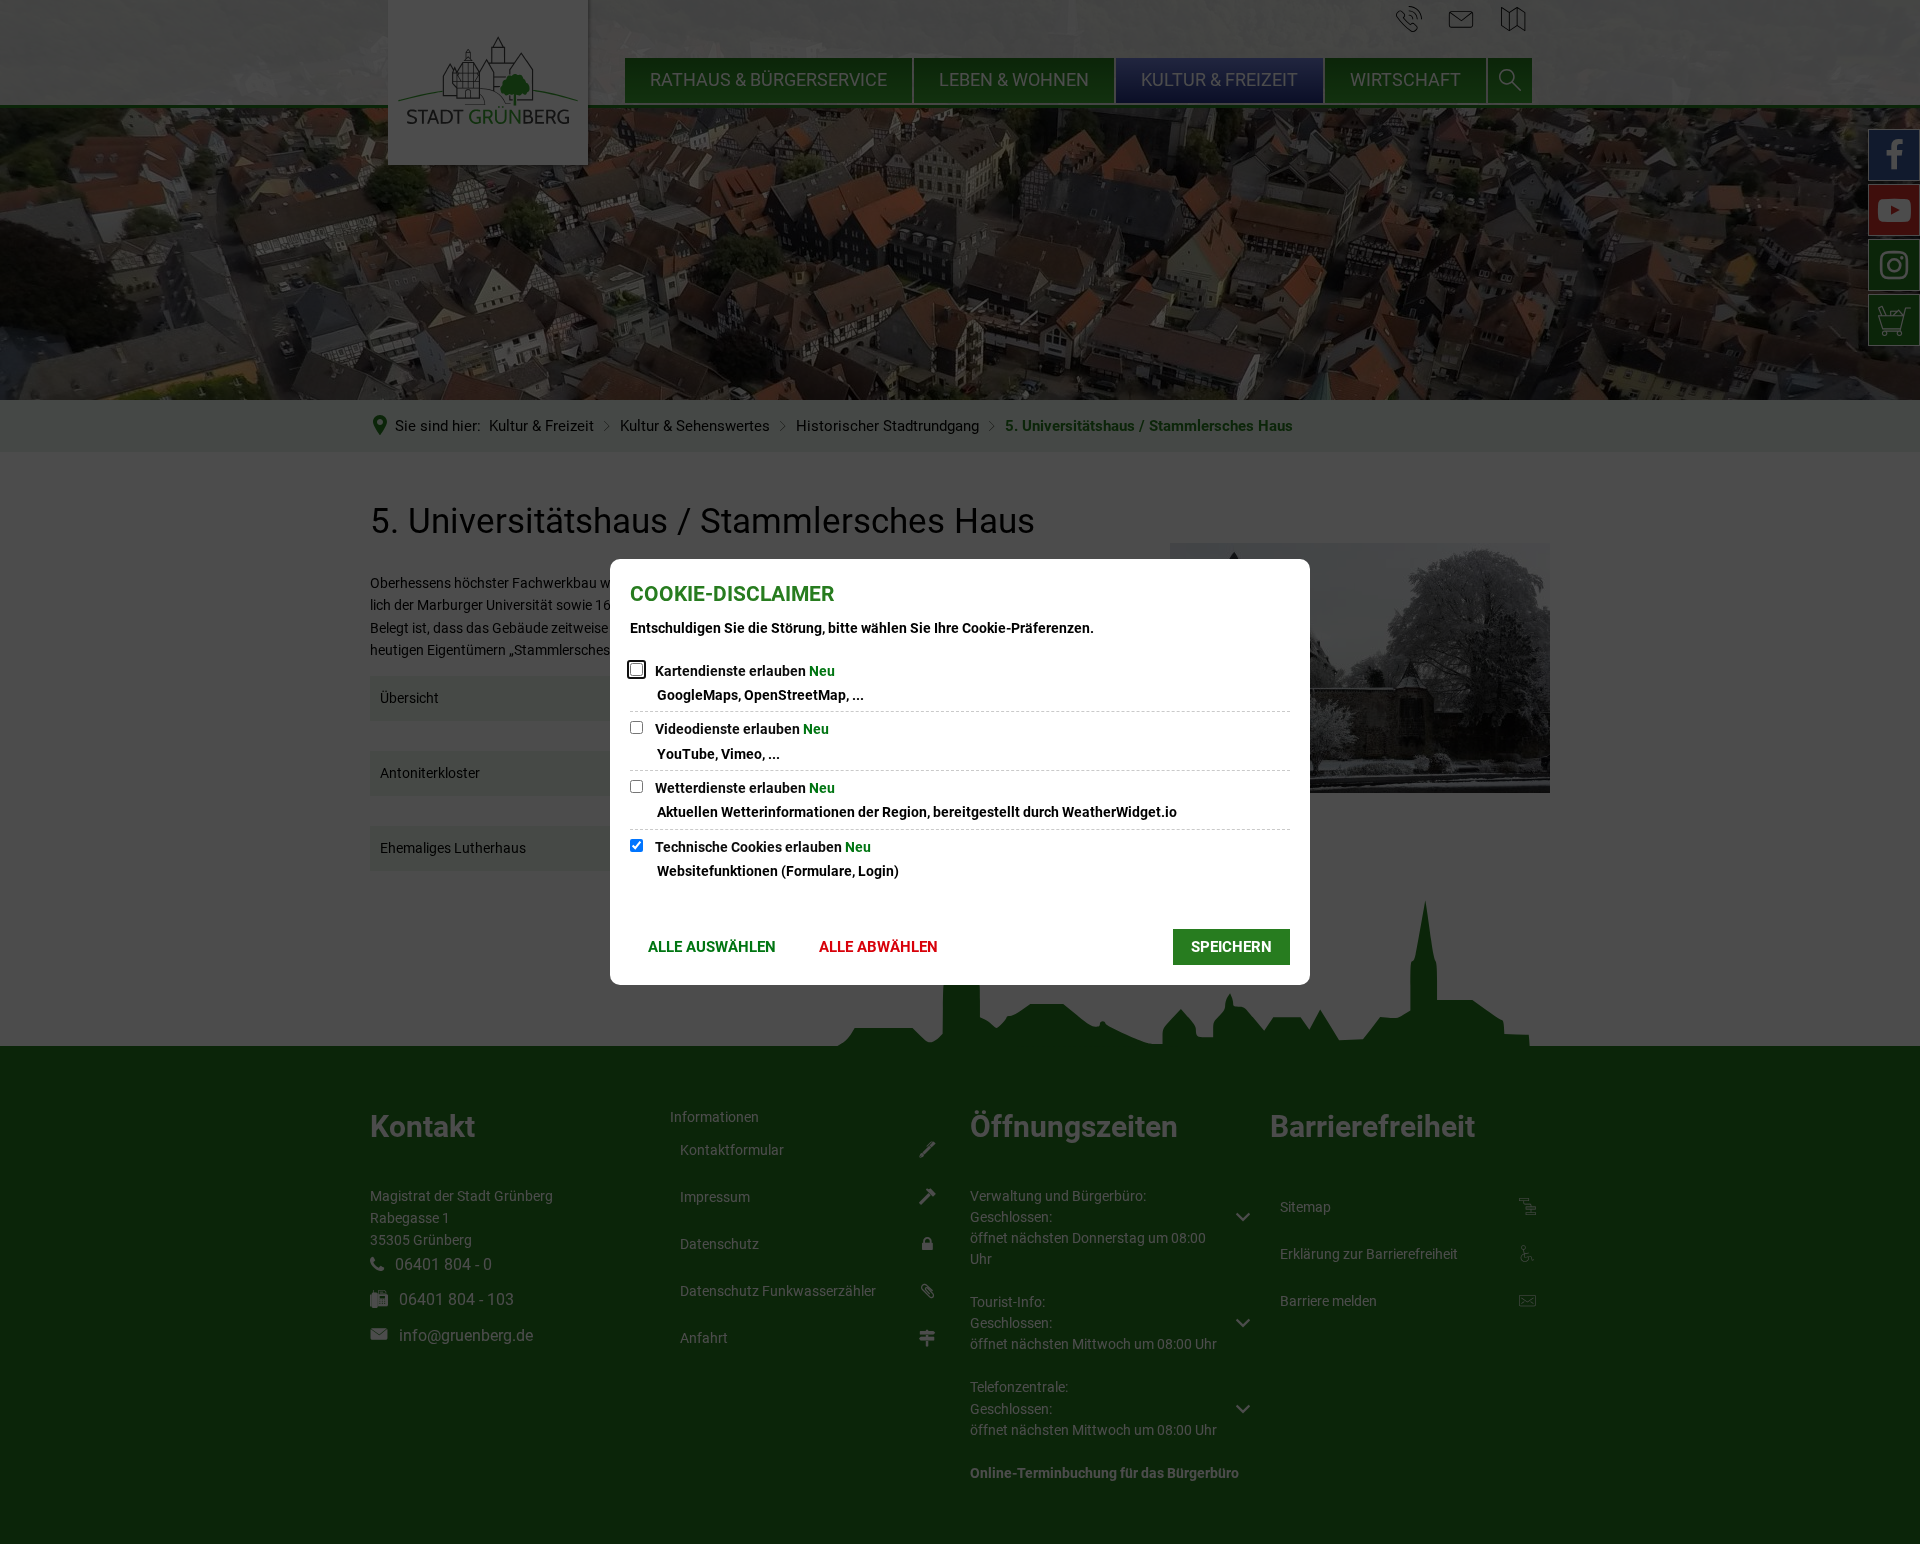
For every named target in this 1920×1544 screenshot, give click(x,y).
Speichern (1231, 947)
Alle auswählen (712, 947)
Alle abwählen (878, 947)
